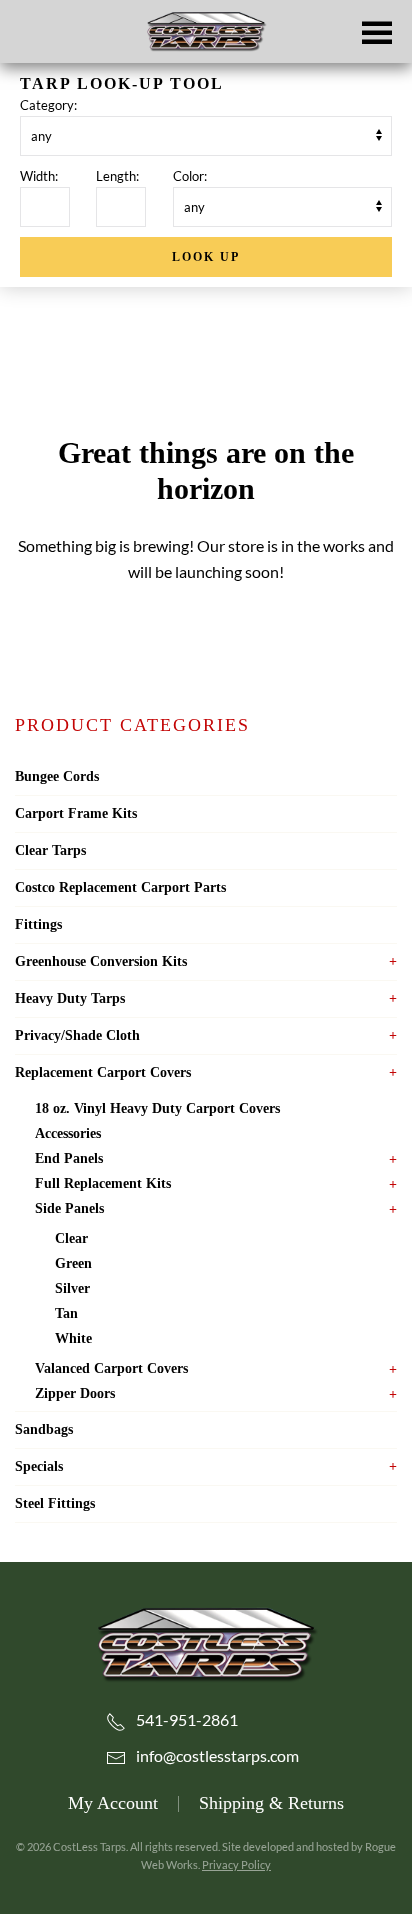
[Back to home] (206, 32)
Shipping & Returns (271, 1803)
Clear (71, 1238)
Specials (39, 1466)
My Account (113, 1803)
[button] (377, 31)
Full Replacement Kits (103, 1183)
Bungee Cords (57, 776)
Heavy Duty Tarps (70, 998)
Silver (72, 1288)
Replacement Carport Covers (103, 1072)
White (73, 1338)
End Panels (69, 1158)
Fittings (38, 924)
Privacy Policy (236, 1864)
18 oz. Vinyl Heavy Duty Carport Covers (157, 1108)
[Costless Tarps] (206, 1642)
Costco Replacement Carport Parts (120, 887)
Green (73, 1263)
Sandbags (44, 1429)
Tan (66, 1313)
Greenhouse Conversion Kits (101, 961)
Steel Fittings (55, 1503)
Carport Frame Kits (76, 813)
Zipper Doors (75, 1393)
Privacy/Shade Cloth (77, 1035)
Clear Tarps (50, 850)
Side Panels (69, 1208)
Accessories (68, 1133)
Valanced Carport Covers (111, 1368)
